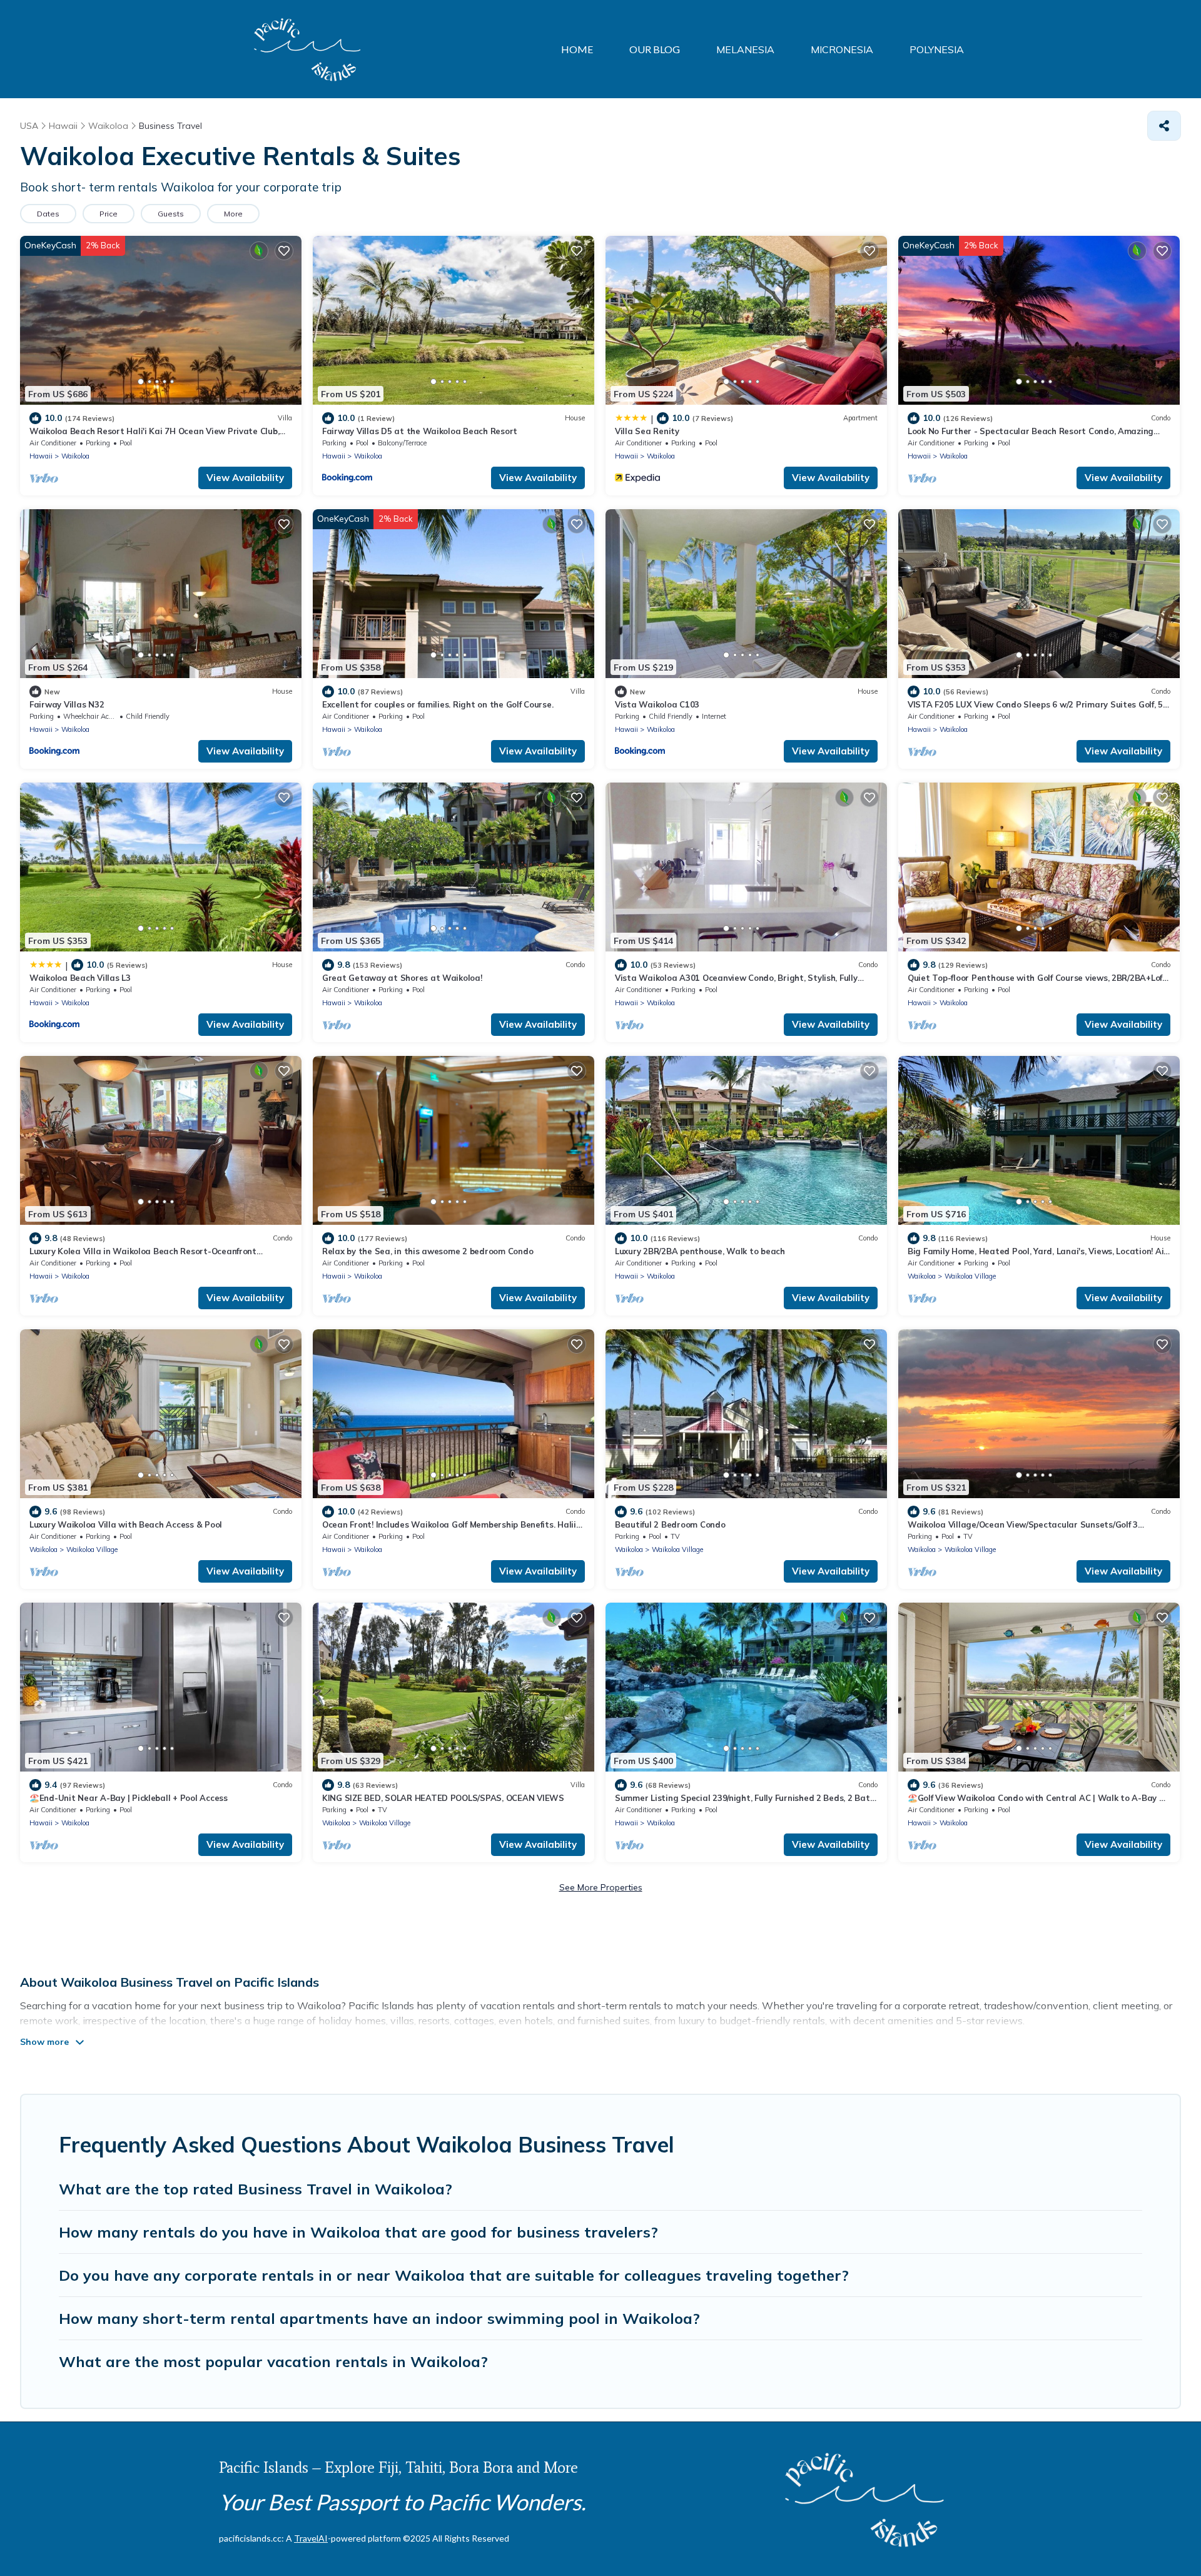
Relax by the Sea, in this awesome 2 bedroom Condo (428, 1251)
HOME (577, 49)
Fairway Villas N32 (67, 704)
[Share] (1164, 126)
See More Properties (601, 1887)
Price (109, 214)
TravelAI (311, 2538)
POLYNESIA (937, 49)
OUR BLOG (655, 49)
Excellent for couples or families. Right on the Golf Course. (438, 704)
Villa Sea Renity (647, 431)
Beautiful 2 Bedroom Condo (670, 1524)
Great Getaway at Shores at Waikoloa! (402, 978)
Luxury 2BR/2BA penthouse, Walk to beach (700, 1251)
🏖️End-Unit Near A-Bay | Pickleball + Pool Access (129, 1798)
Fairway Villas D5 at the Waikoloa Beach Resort (420, 431)
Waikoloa (75, 456)
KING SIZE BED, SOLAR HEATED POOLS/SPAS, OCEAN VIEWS (443, 1798)
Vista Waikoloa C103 (657, 704)
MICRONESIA (842, 49)
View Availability (245, 478)
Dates (48, 214)
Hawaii (41, 456)
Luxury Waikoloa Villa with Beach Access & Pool (126, 1524)
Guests (171, 214)
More (233, 214)
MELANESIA (745, 49)
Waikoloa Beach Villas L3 (80, 978)
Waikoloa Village (970, 1276)
